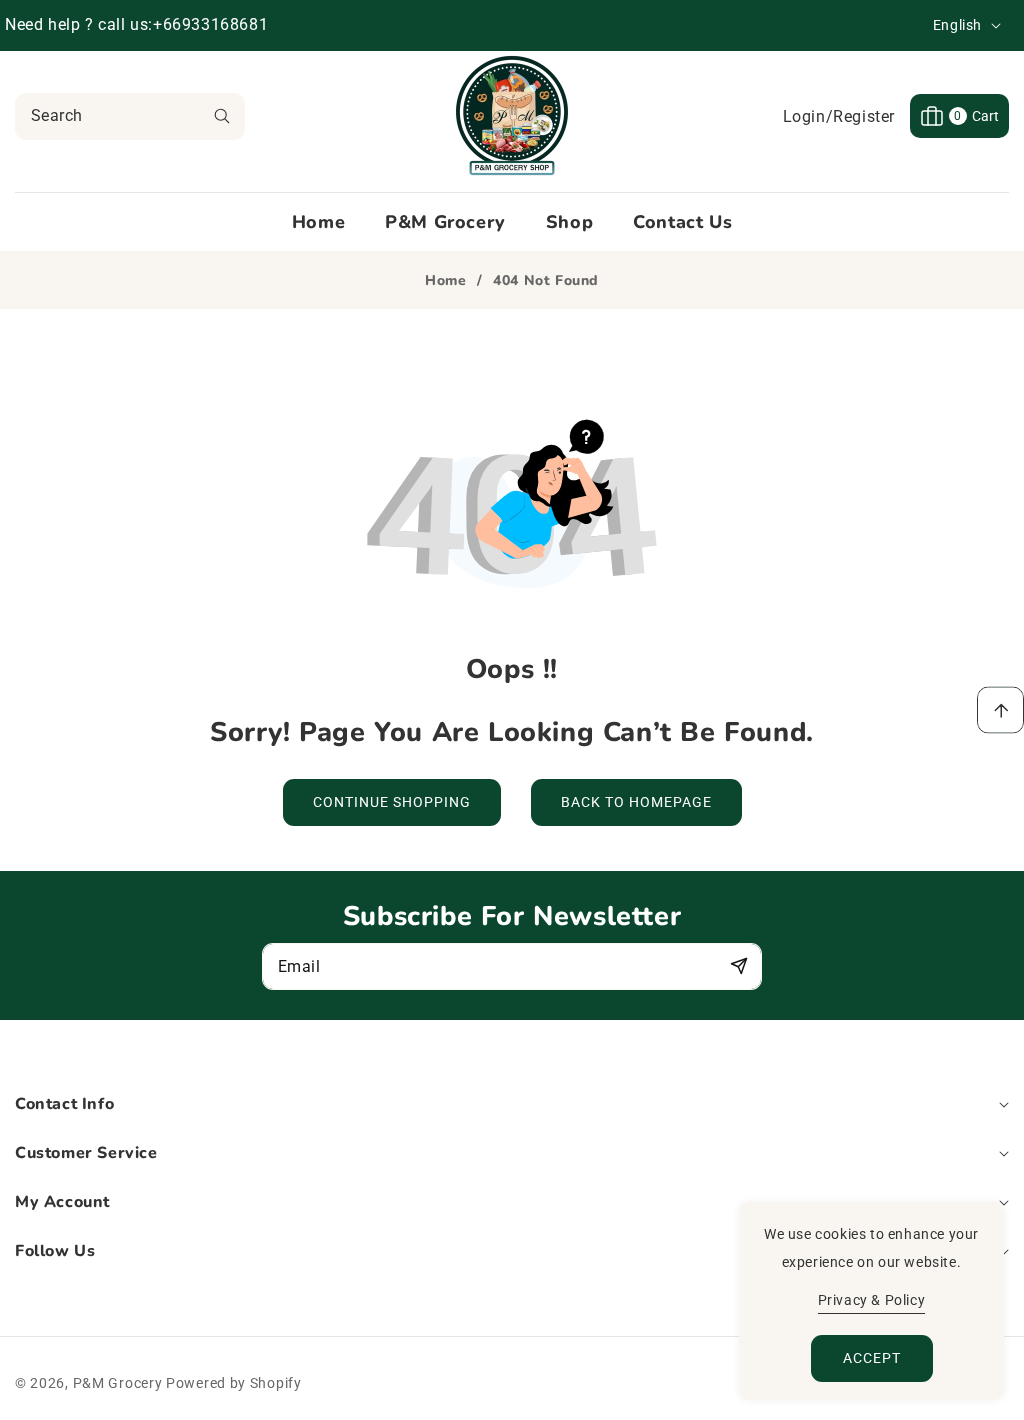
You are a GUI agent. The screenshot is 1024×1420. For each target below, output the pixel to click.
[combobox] (130, 116)
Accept (872, 1358)
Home (445, 281)
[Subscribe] (738, 965)
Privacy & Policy (872, 1300)
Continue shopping (392, 802)
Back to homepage (636, 802)
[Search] (221, 116)
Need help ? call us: (79, 24)
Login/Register (839, 116)
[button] (959, 116)
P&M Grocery (118, 1383)
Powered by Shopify (234, 1383)
